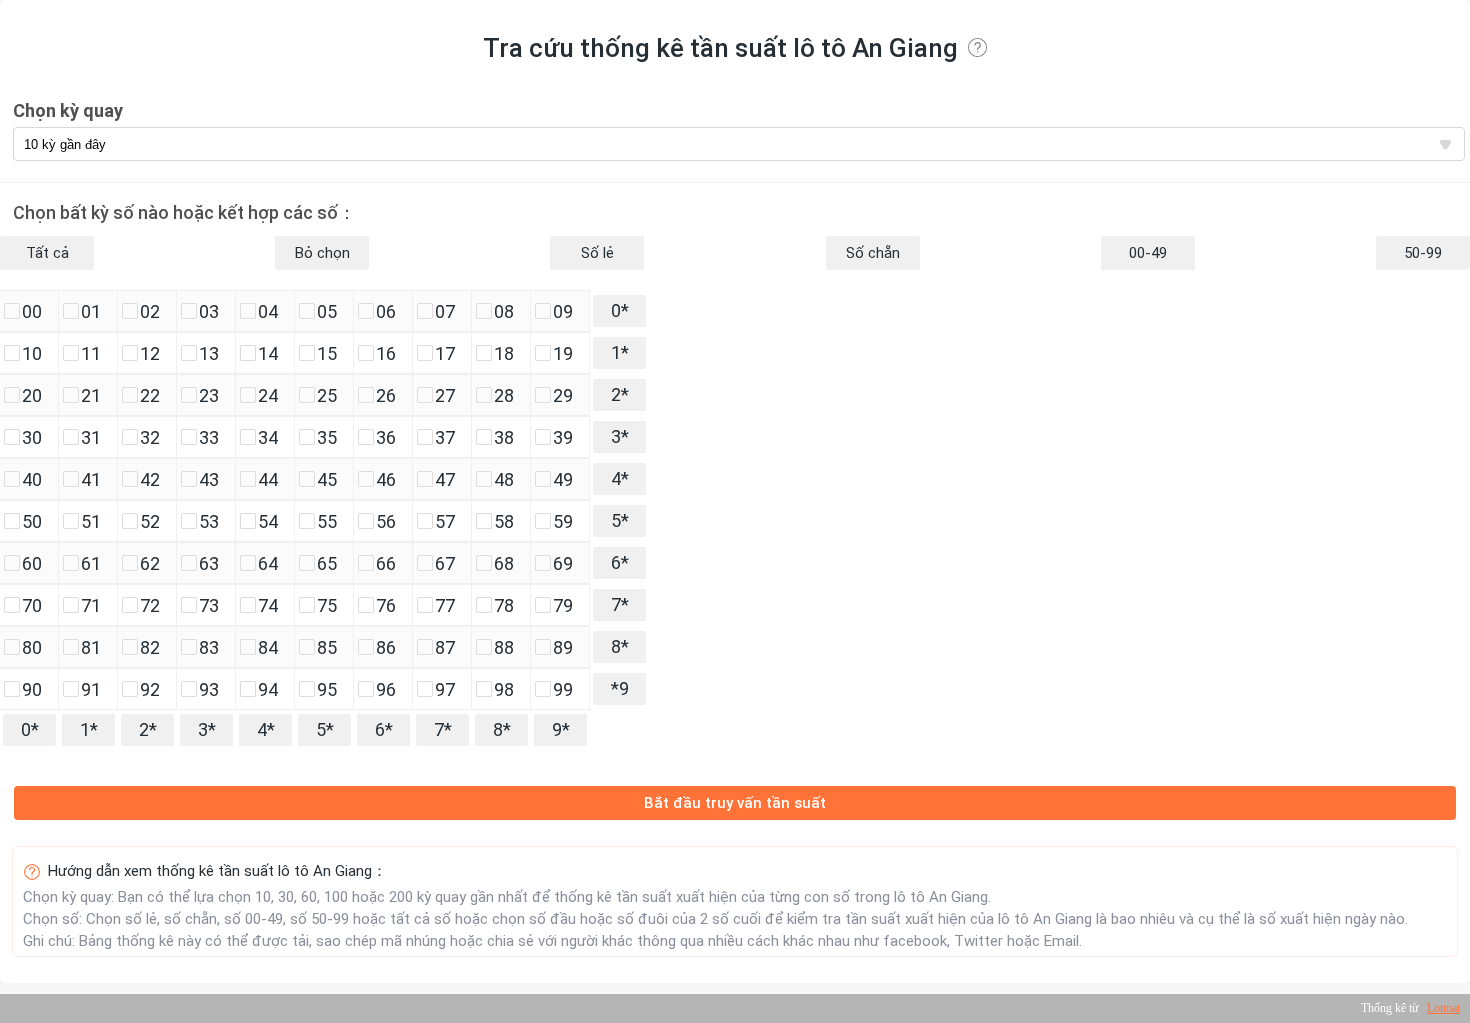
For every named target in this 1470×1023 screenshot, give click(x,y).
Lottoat (1443, 1008)
